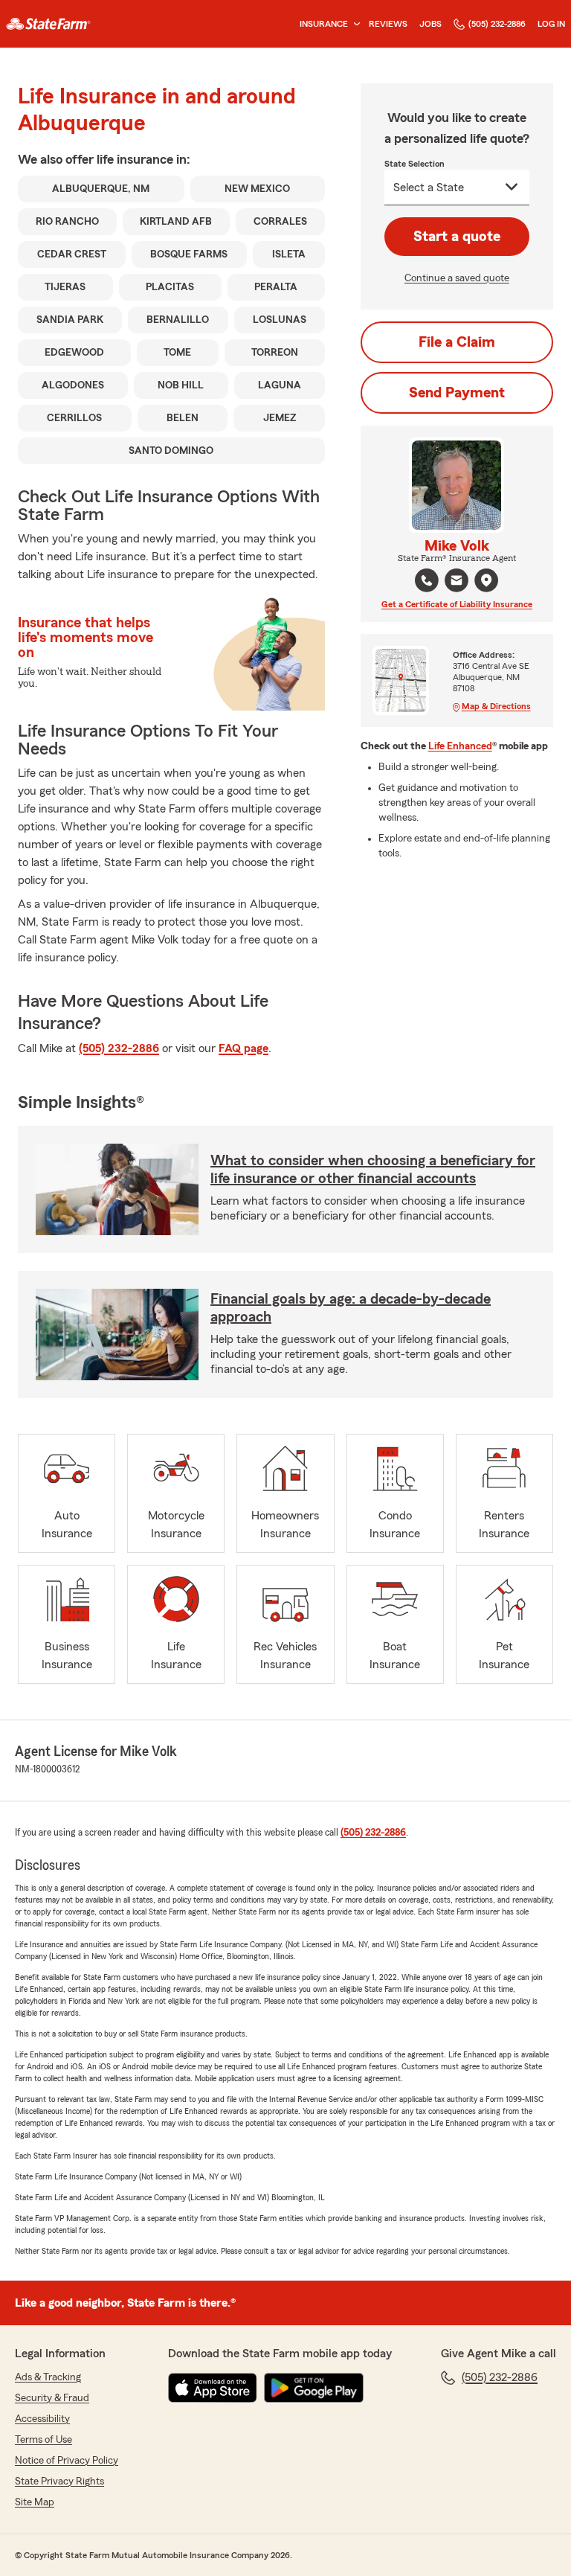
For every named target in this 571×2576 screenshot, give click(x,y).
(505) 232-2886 (497, 24)
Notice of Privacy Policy (67, 2461)
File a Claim (457, 342)
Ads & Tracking (48, 2377)
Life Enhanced (460, 746)
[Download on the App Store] (213, 2388)
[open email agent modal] (457, 582)
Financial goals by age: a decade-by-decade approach (351, 1308)
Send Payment (457, 393)
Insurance (324, 24)
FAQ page (243, 1048)
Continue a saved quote (457, 278)
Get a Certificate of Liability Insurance (457, 604)
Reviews (388, 24)
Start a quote (457, 237)
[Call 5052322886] (427, 580)
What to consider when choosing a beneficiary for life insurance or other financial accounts (373, 1170)
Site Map (35, 2502)
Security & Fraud (52, 2398)
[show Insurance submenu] (354, 24)
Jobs (430, 24)
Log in (551, 24)
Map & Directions (496, 706)
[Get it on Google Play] (314, 2388)
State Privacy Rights (59, 2482)
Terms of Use (43, 2440)
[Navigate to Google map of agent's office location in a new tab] (486, 580)
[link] (48, 24)
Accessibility (42, 2419)
